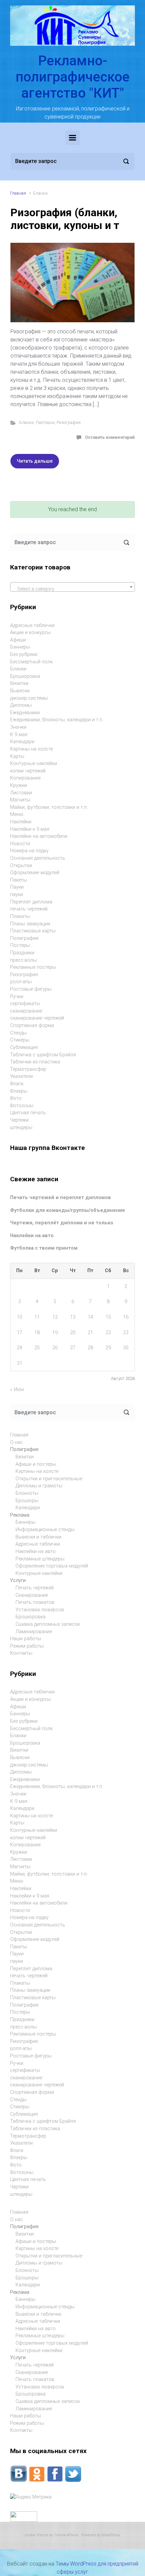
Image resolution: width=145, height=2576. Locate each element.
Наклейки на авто (32, 1236)
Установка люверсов (40, 1610)
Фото (16, 1098)
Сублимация (24, 1047)
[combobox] (72, 587)
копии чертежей (28, 771)
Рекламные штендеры (40, 1559)
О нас (17, 1442)
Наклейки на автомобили (39, 836)
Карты (17, 756)
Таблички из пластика (35, 1062)
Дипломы (21, 705)
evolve (31, 2535)
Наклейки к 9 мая (30, 829)
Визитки (19, 683)
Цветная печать (28, 1113)
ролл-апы (21, 982)
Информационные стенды (45, 1530)
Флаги (17, 1084)
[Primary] (72, 138)
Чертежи (19, 1120)
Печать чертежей (35, 1588)
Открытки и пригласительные (49, 1479)
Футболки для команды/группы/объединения (67, 1210)
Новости (20, 844)
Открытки (21, 866)
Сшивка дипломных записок (48, 1624)
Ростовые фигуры (31, 989)
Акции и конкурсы (31, 633)
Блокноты (27, 1493)
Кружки (19, 785)
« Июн (17, 1390)
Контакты (21, 1653)
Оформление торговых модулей (52, 1566)
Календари (22, 742)
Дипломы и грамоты (39, 1486)
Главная (18, 193)
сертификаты (25, 1004)
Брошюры (27, 1501)
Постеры (20, 945)
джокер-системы (29, 698)
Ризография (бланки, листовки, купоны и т (65, 219)
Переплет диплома (31, 902)
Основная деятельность (38, 858)
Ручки (17, 997)
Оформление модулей (35, 873)
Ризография (69, 422)
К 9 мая (19, 735)
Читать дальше (35, 461)
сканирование (26, 1011)
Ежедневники (25, 713)
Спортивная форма (32, 1026)
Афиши (18, 640)
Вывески (20, 691)
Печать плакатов (35, 1602)
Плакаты (20, 916)
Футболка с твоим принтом (44, 1248)
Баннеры (20, 647)
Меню (17, 814)
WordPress (111, 2535)
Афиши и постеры (36, 1464)
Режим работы (27, 1646)
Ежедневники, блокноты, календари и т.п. (57, 720)
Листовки (45, 422)
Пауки (17, 887)
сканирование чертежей (37, 1018)
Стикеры (20, 1040)
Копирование (25, 778)
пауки (17, 895)
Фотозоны (22, 1106)
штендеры (21, 1128)
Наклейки (21, 822)
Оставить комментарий (110, 437)
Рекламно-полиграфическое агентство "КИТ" (72, 77)
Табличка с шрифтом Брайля (43, 1055)
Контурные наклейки (34, 764)
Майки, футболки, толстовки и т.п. (49, 807)
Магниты (20, 800)
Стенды (18, 1033)
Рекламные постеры (33, 967)
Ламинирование (34, 1632)
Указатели (21, 1076)
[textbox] (72, 589)
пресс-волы (23, 960)
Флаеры (19, 1091)
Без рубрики (24, 654)
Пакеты (19, 880)
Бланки (26, 422)
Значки (18, 727)
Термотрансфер (28, 1069)
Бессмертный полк (31, 662)
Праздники (22, 953)
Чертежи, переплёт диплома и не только (62, 1223)
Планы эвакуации (30, 924)
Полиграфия (24, 938)
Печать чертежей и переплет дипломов (61, 1198)
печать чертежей (29, 909)
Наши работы (26, 1639)
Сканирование (32, 1595)
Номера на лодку (29, 851)
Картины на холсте (32, 749)
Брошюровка (25, 676)
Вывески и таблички (38, 1537)
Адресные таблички (32, 625)
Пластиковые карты (33, 931)
